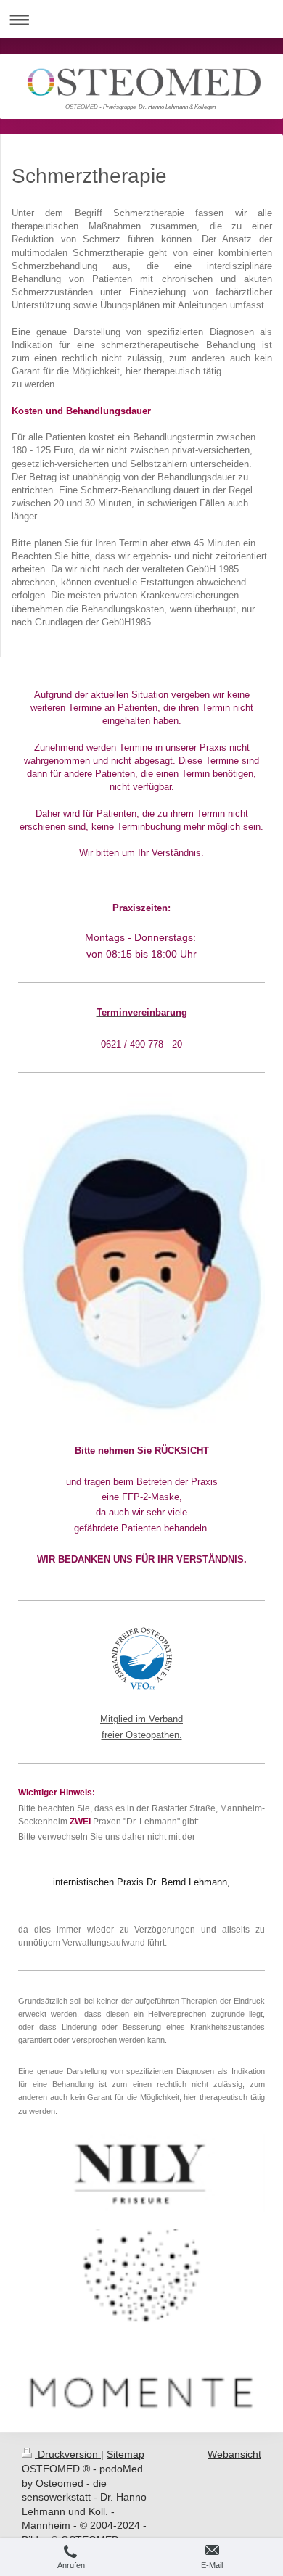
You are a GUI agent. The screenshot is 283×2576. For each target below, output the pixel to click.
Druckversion (68, 2454)
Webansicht (234, 2454)
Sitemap (126, 2454)
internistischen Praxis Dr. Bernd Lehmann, (141, 1882)
